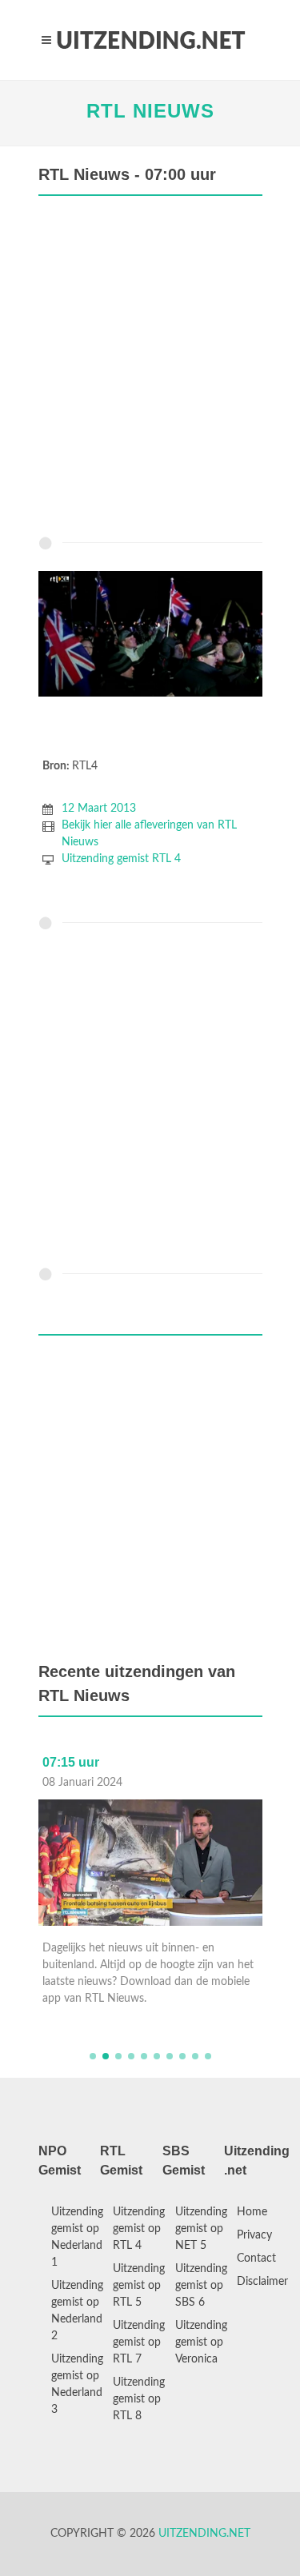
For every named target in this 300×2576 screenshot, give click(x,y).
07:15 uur (71, 1762)
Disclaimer (262, 2282)
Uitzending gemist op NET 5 (201, 2229)
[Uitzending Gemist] (150, 40)
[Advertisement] (150, 370)
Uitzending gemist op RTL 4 (139, 2229)
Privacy (254, 2235)
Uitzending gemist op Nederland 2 (77, 2311)
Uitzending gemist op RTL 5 (139, 2286)
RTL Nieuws (150, 111)
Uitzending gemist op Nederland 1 (77, 2237)
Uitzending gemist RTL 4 (121, 859)
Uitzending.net (204, 2534)
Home (252, 2212)
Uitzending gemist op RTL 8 (139, 2399)
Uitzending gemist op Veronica (201, 2342)
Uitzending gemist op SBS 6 (201, 2286)
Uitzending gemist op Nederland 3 (77, 2384)
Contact (256, 2258)
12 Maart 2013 (99, 809)
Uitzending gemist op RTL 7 (139, 2342)
